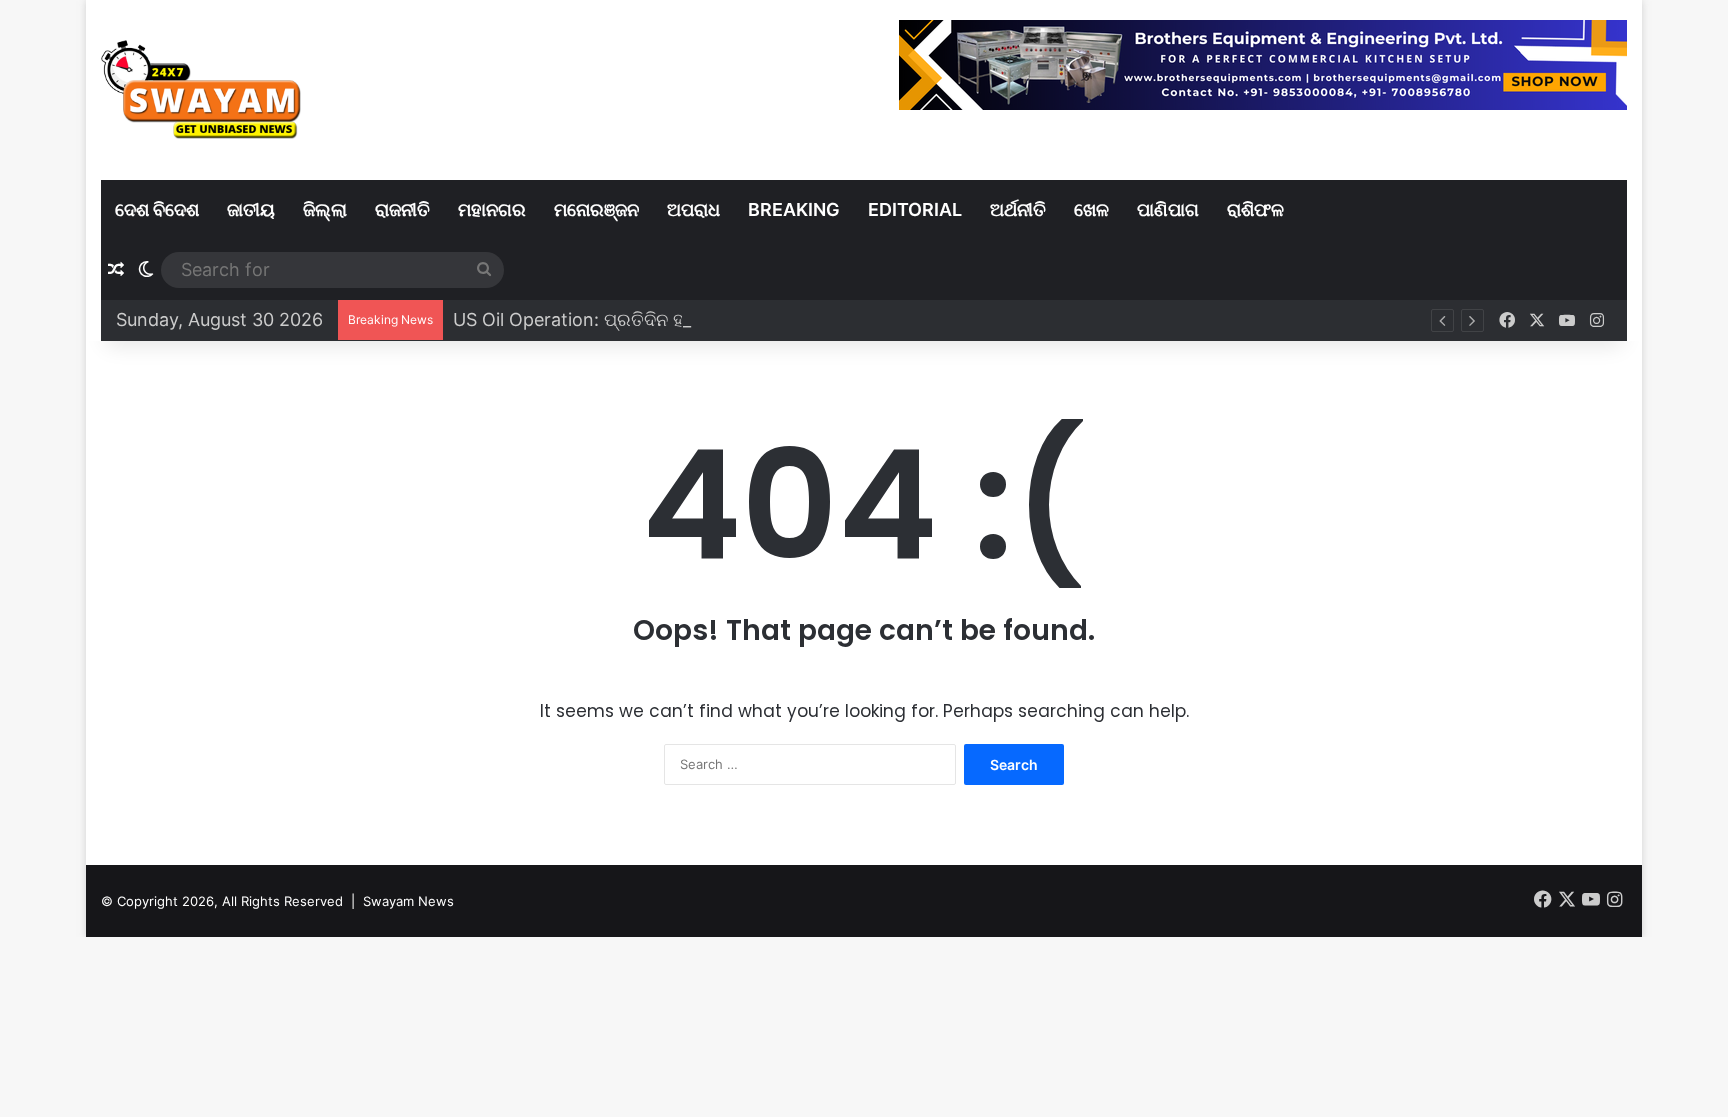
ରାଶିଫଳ (1255, 209)
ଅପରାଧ (693, 209)
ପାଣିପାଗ (1168, 209)
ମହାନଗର (492, 209)
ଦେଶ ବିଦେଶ (157, 209)
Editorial (915, 209)
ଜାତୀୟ (251, 209)
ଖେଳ (1091, 209)
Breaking (794, 209)
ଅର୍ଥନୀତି (1018, 209)
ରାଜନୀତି (402, 209)
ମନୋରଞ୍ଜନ (596, 209)
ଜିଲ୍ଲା (325, 209)
